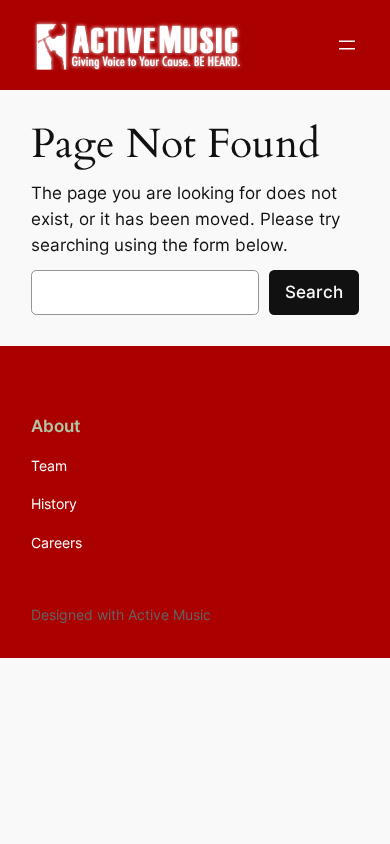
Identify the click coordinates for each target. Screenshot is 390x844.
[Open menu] (347, 45)
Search (314, 292)
